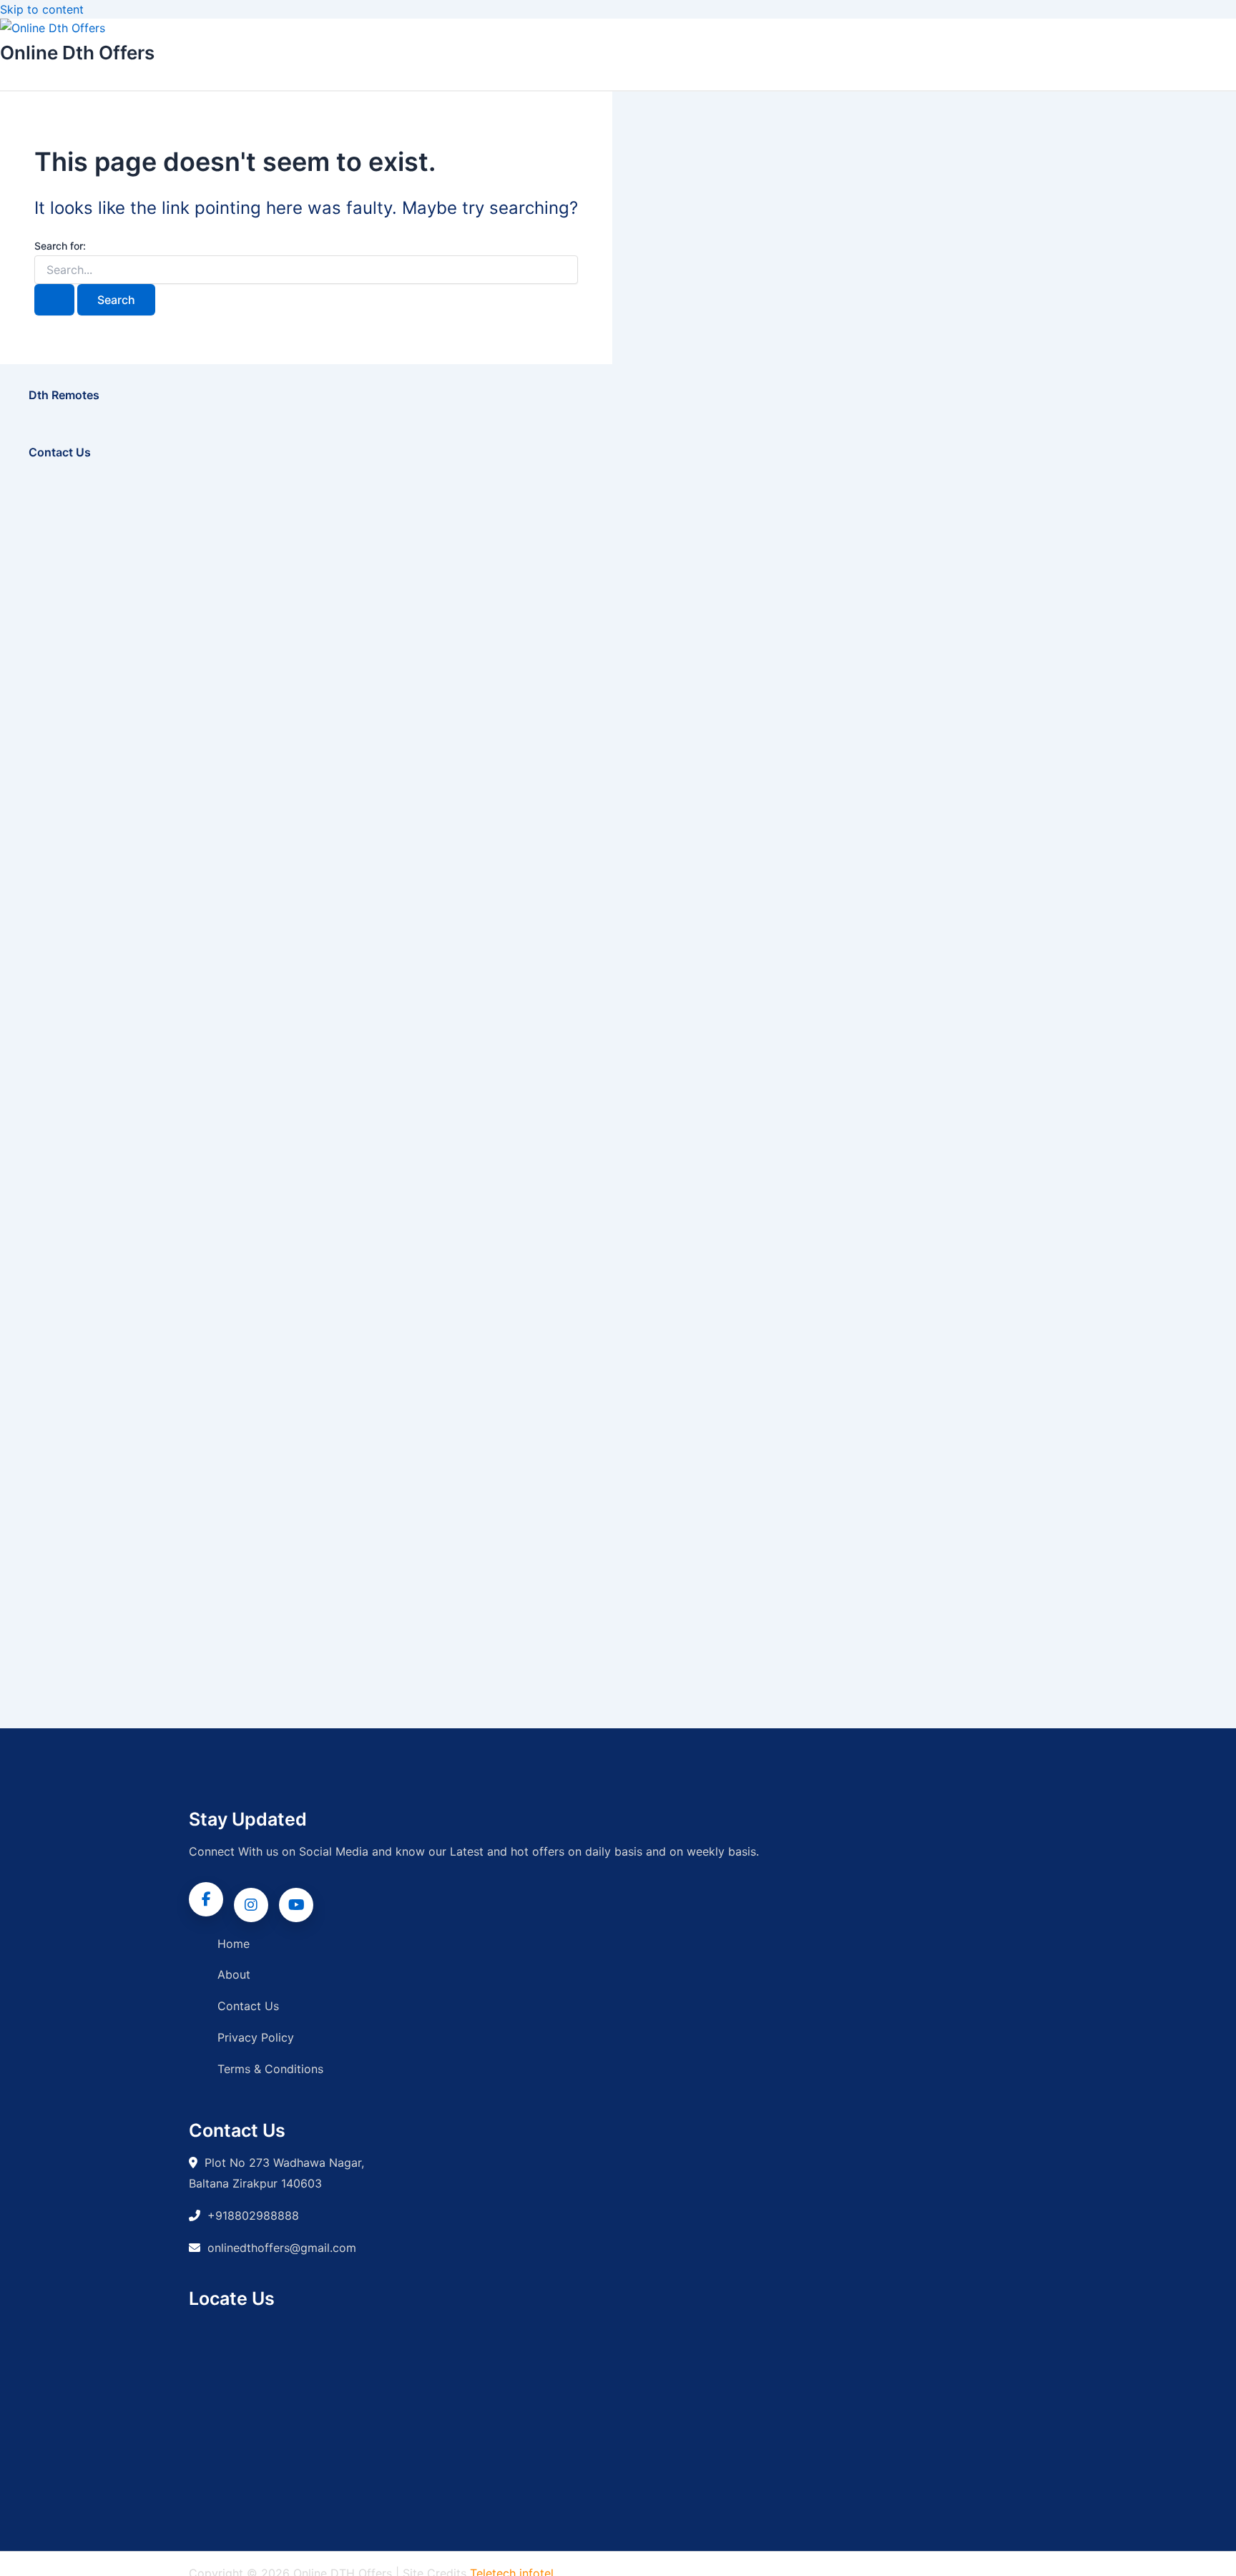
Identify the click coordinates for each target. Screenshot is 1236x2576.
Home (234, 1944)
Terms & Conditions (270, 2069)
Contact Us (248, 2006)
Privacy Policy (256, 2037)
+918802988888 (253, 2215)
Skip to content (42, 9)
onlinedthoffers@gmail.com (282, 2248)
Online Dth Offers (77, 53)
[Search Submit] (54, 300)
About (234, 1974)
